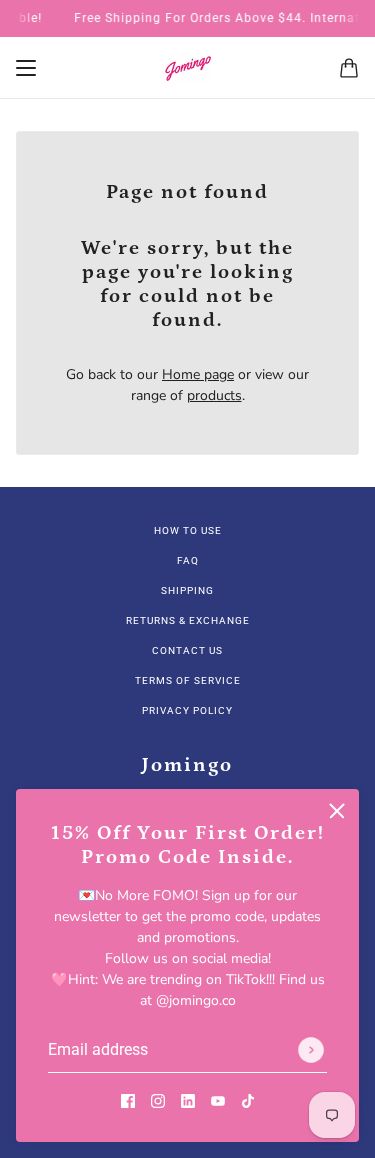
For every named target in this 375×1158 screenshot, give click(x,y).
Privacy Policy (187, 710)
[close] (337, 811)
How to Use (188, 530)
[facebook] (128, 1099)
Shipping (187, 590)
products (214, 395)
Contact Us (187, 650)
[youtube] (218, 1099)
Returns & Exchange (188, 620)
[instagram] (158, 1099)
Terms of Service (188, 680)
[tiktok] (248, 1099)
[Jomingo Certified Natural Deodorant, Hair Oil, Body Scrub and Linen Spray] (188, 68)
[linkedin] (188, 1099)
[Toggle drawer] (26, 68)
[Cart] (349, 68)
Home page (198, 374)
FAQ (188, 560)
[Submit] (311, 1050)
